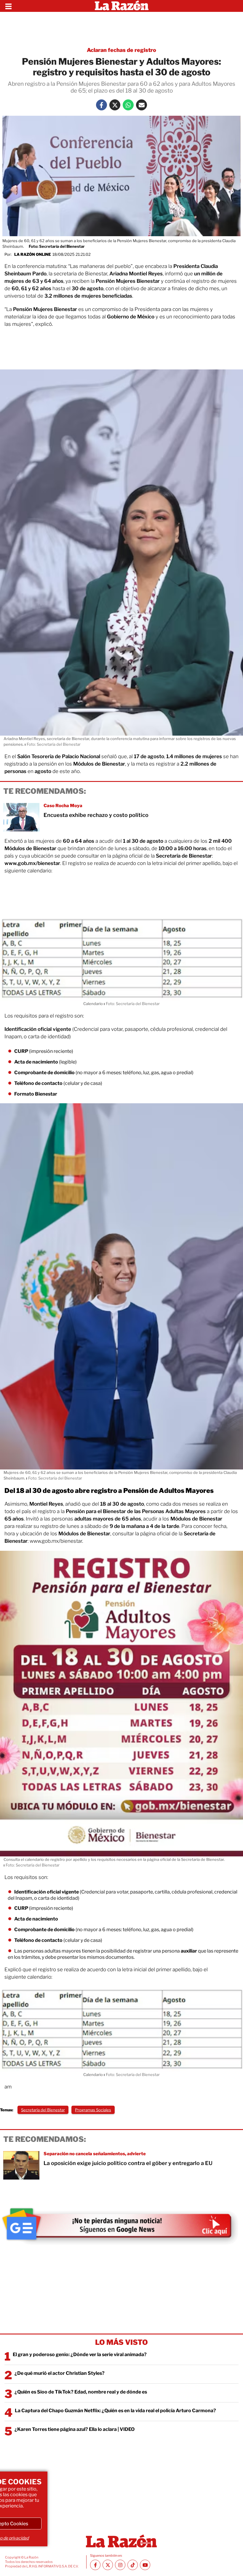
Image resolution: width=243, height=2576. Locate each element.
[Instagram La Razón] (120, 2565)
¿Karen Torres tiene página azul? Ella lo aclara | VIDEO (75, 2429)
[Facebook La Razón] (101, 105)
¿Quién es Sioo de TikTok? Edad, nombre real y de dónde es (81, 2392)
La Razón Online (33, 254)
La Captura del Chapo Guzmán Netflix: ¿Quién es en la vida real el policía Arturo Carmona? (115, 2411)
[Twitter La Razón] (115, 105)
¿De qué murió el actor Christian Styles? (60, 2373)
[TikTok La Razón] (133, 2565)
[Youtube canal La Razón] (145, 2565)
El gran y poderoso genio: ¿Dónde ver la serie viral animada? (80, 2354)
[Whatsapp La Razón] (128, 105)
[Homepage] (122, 6)
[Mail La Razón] (142, 105)
